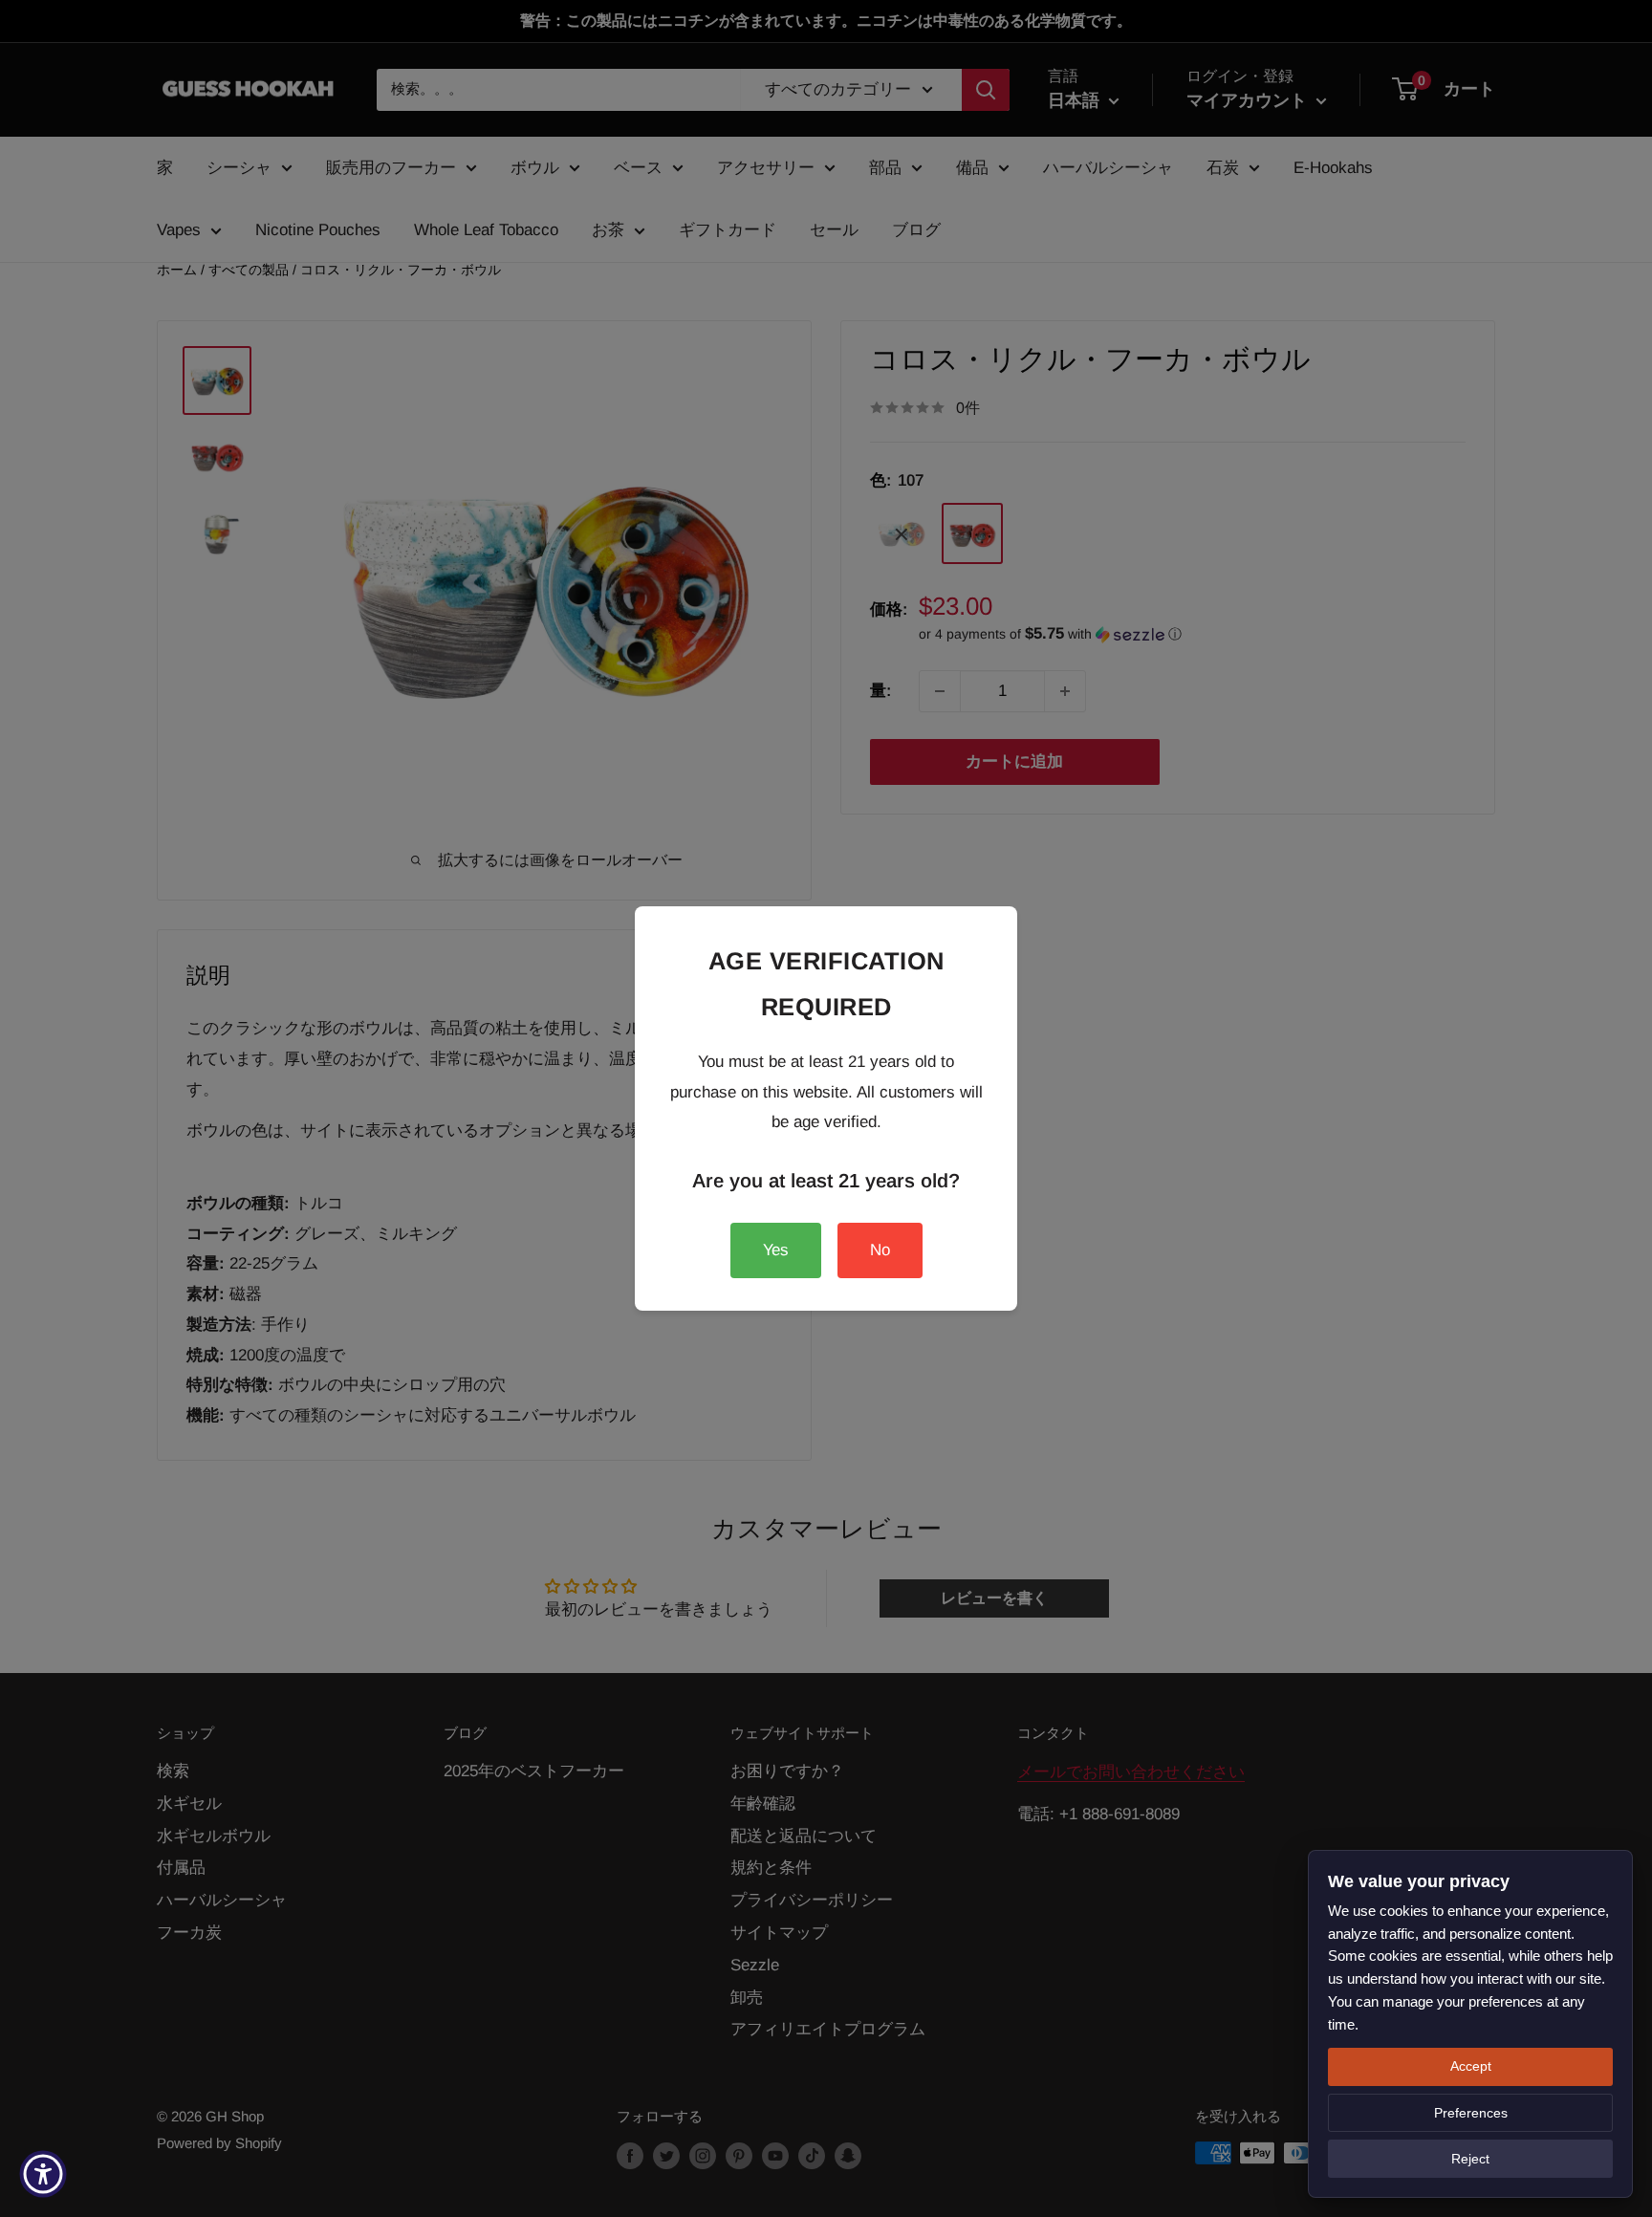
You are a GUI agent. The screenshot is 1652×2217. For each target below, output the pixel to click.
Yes (776, 1250)
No (880, 1250)
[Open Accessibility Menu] (43, 2174)
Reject (1470, 2159)
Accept (1471, 2066)
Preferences (1471, 2113)
